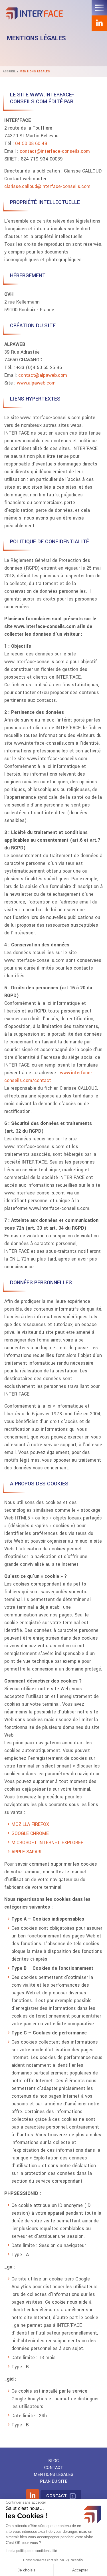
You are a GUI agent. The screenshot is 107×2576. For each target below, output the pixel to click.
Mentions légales (53, 2475)
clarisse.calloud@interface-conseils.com (47, 186)
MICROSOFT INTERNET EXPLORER (48, 1843)
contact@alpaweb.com (43, 375)
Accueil (9, 72)
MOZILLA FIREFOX (30, 1824)
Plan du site (54, 2481)
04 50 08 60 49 (32, 143)
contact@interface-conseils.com (55, 151)
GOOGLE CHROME (30, 1833)
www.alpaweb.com (36, 383)
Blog (53, 2461)
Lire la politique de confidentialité (31, 2551)
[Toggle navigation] (99, 8)
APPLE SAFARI (26, 1852)
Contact (54, 2468)
